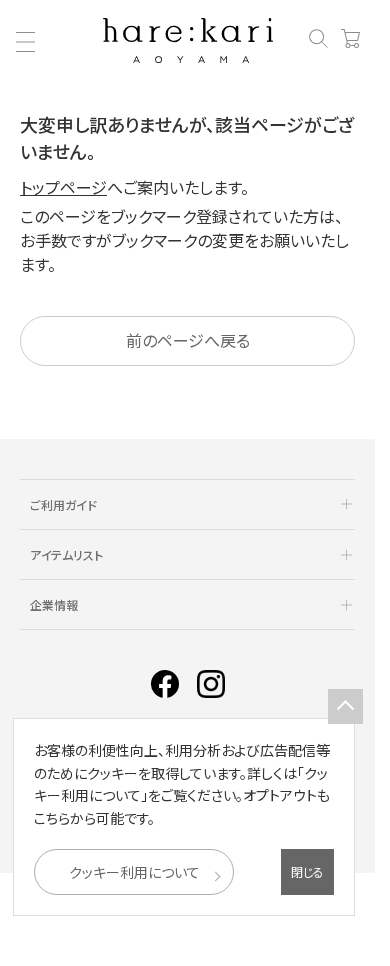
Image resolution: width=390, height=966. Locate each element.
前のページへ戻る (188, 340)
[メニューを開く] (25, 42)
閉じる (307, 871)
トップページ (63, 187)
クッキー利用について (134, 872)
